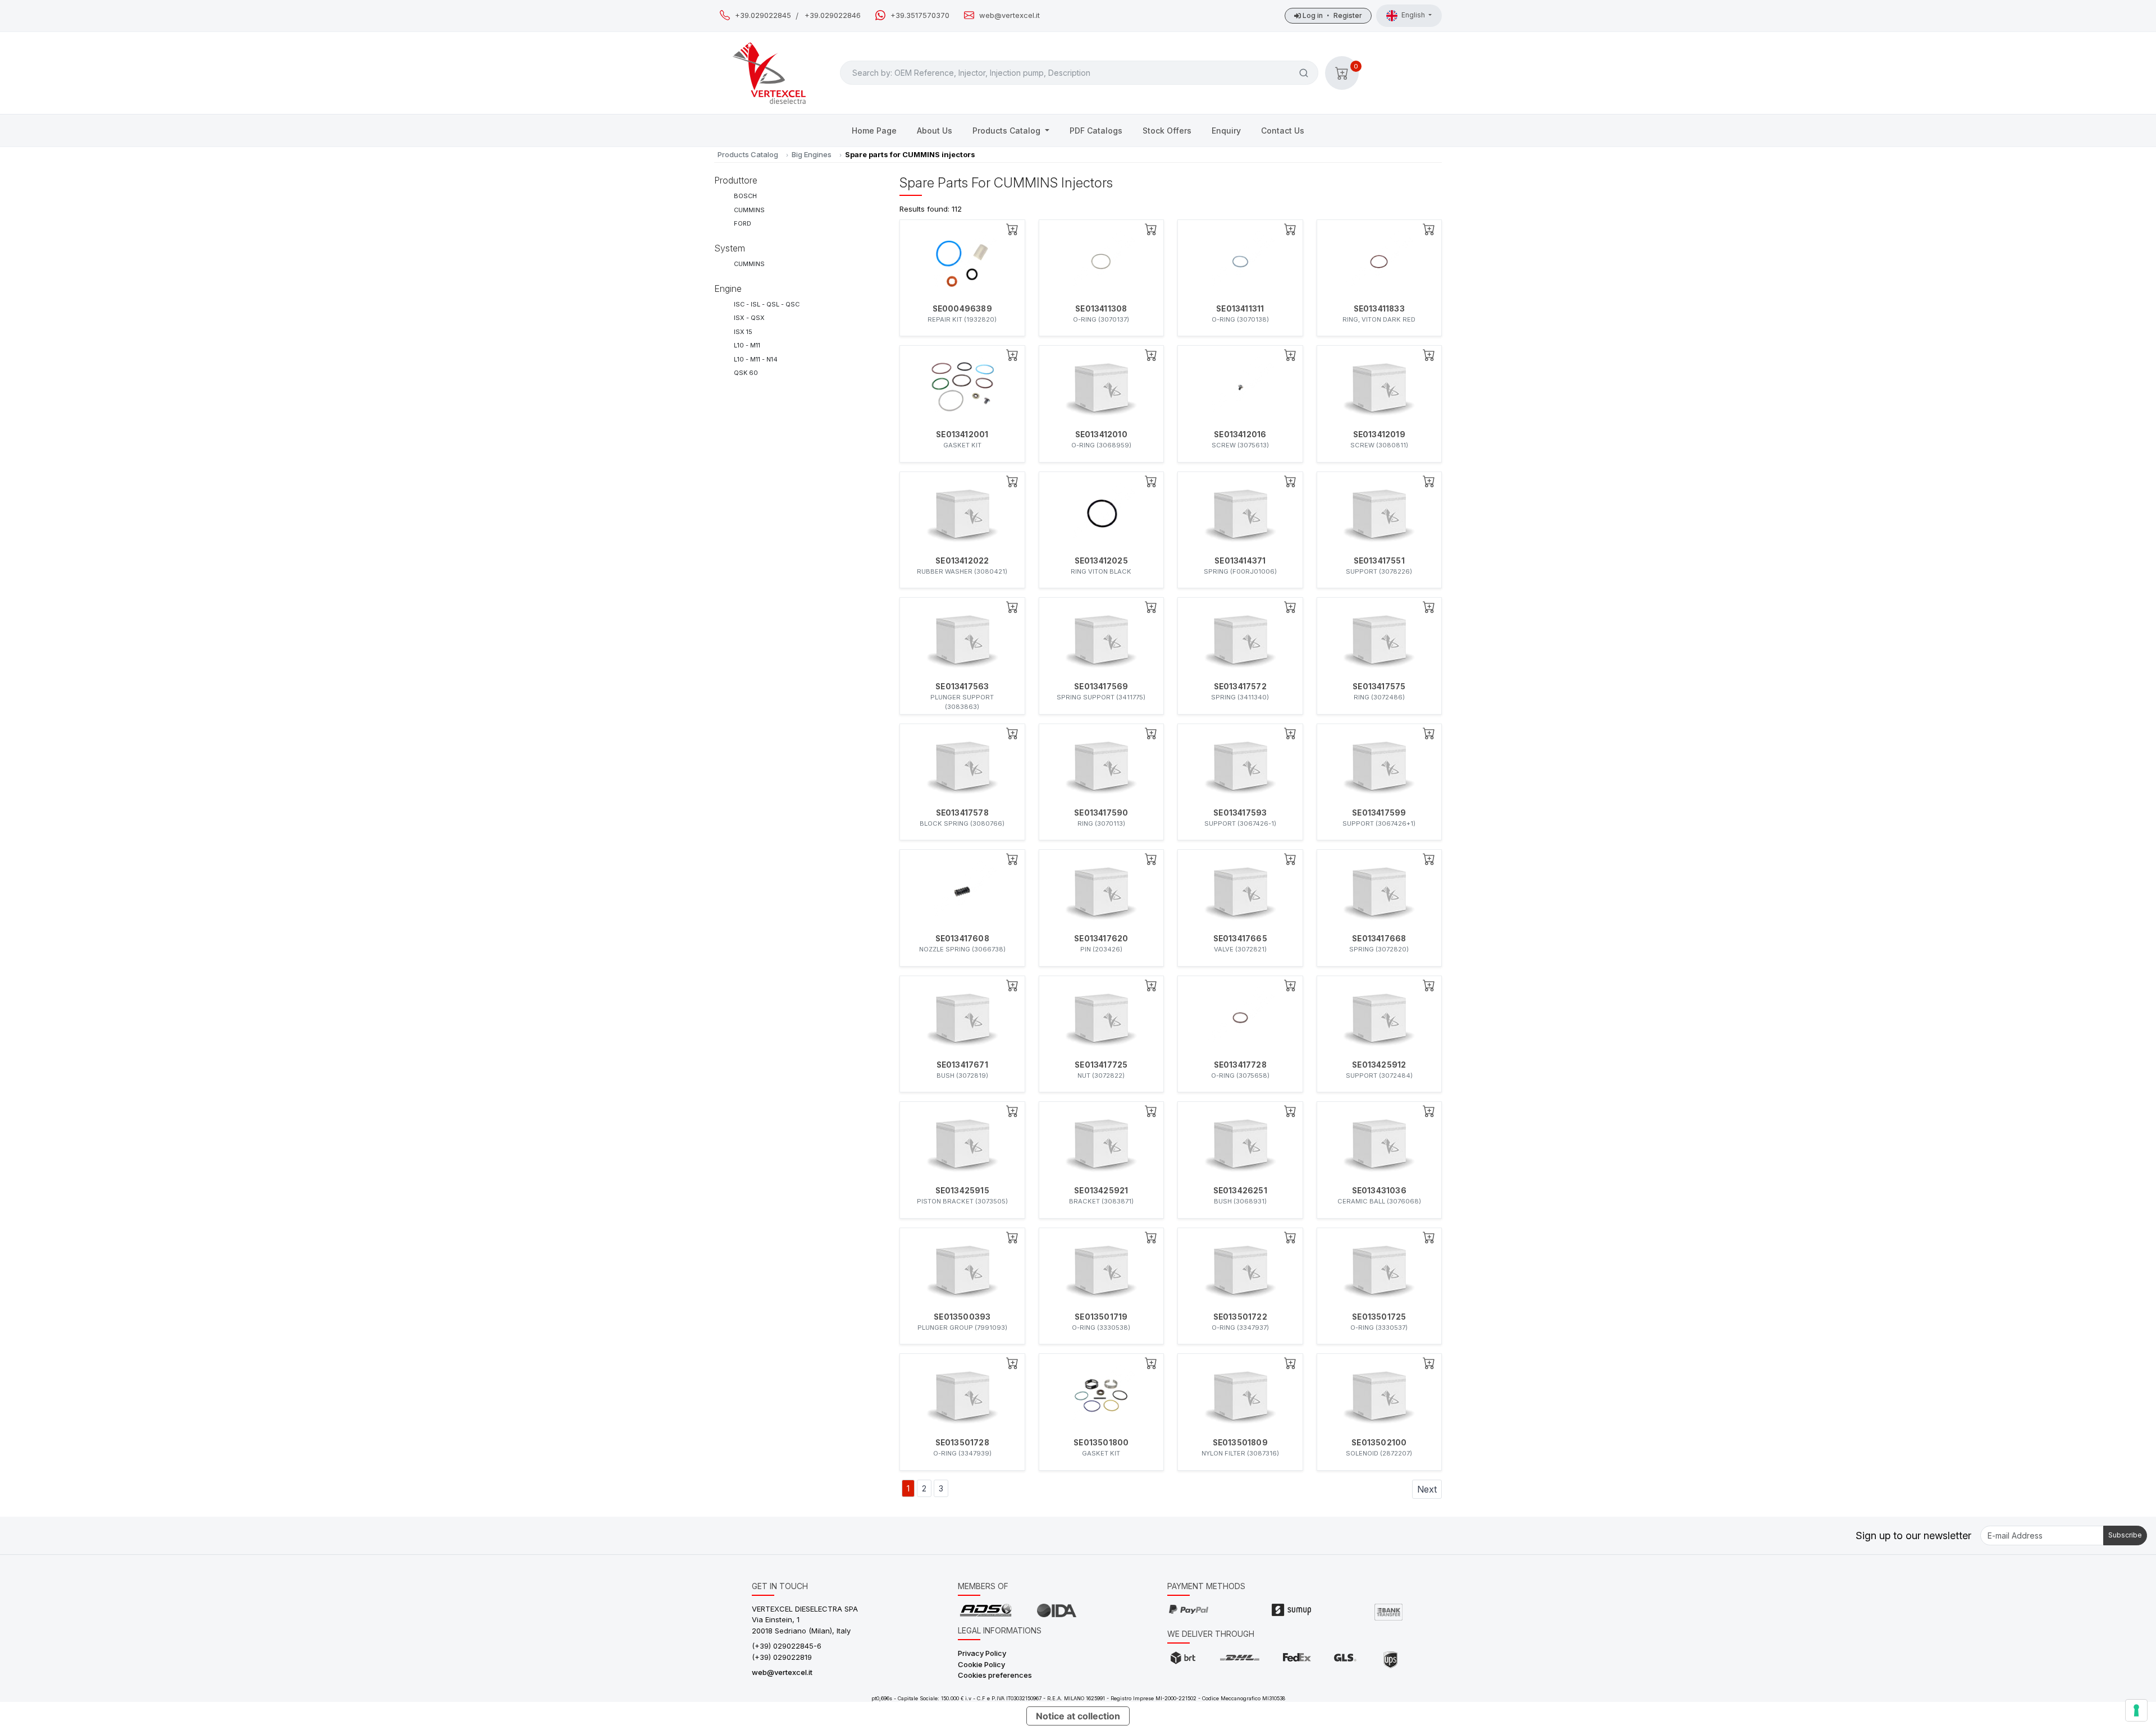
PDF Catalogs (1096, 131)
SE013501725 (1379, 1317)
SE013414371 (1240, 561)
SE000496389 (962, 309)
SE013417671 (962, 1065)
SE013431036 (1379, 1191)
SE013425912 (1379, 1065)
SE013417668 (1379, 939)
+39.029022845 (763, 15)
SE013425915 (962, 1191)
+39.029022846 (833, 15)
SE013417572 (1240, 686)
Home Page (874, 131)
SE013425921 (1101, 1191)
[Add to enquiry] (1012, 229)
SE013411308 (1101, 309)
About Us (935, 131)
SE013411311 (1240, 309)
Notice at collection (1078, 1716)
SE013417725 (1101, 1065)
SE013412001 (962, 434)
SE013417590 (1101, 813)
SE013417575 (1379, 686)
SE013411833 (1379, 309)
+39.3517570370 (920, 15)
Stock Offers (1167, 131)
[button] (1342, 73)
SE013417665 (1240, 939)
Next (1427, 1489)
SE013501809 (1240, 1443)
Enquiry (1226, 131)
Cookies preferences (995, 1675)
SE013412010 (1101, 434)
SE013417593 (1240, 813)
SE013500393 (962, 1317)
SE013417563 (962, 686)
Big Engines (812, 154)
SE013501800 (1101, 1443)
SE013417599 (1379, 813)
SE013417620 (1101, 939)
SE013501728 (962, 1443)
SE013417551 (1379, 561)
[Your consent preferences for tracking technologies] (2136, 1710)
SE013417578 (962, 813)
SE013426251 (1240, 1191)
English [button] (1414, 15)
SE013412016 (1240, 434)
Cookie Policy (981, 1664)
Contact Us (1283, 131)
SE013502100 (1379, 1443)
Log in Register (1331, 15)
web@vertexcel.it (1010, 15)
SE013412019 (1379, 434)
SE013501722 (1240, 1317)
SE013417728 (1240, 1065)
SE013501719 (1101, 1317)
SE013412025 (1101, 561)
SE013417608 (962, 939)
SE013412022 (962, 561)
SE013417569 (1101, 686)
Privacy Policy (982, 1653)
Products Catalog (1008, 131)
